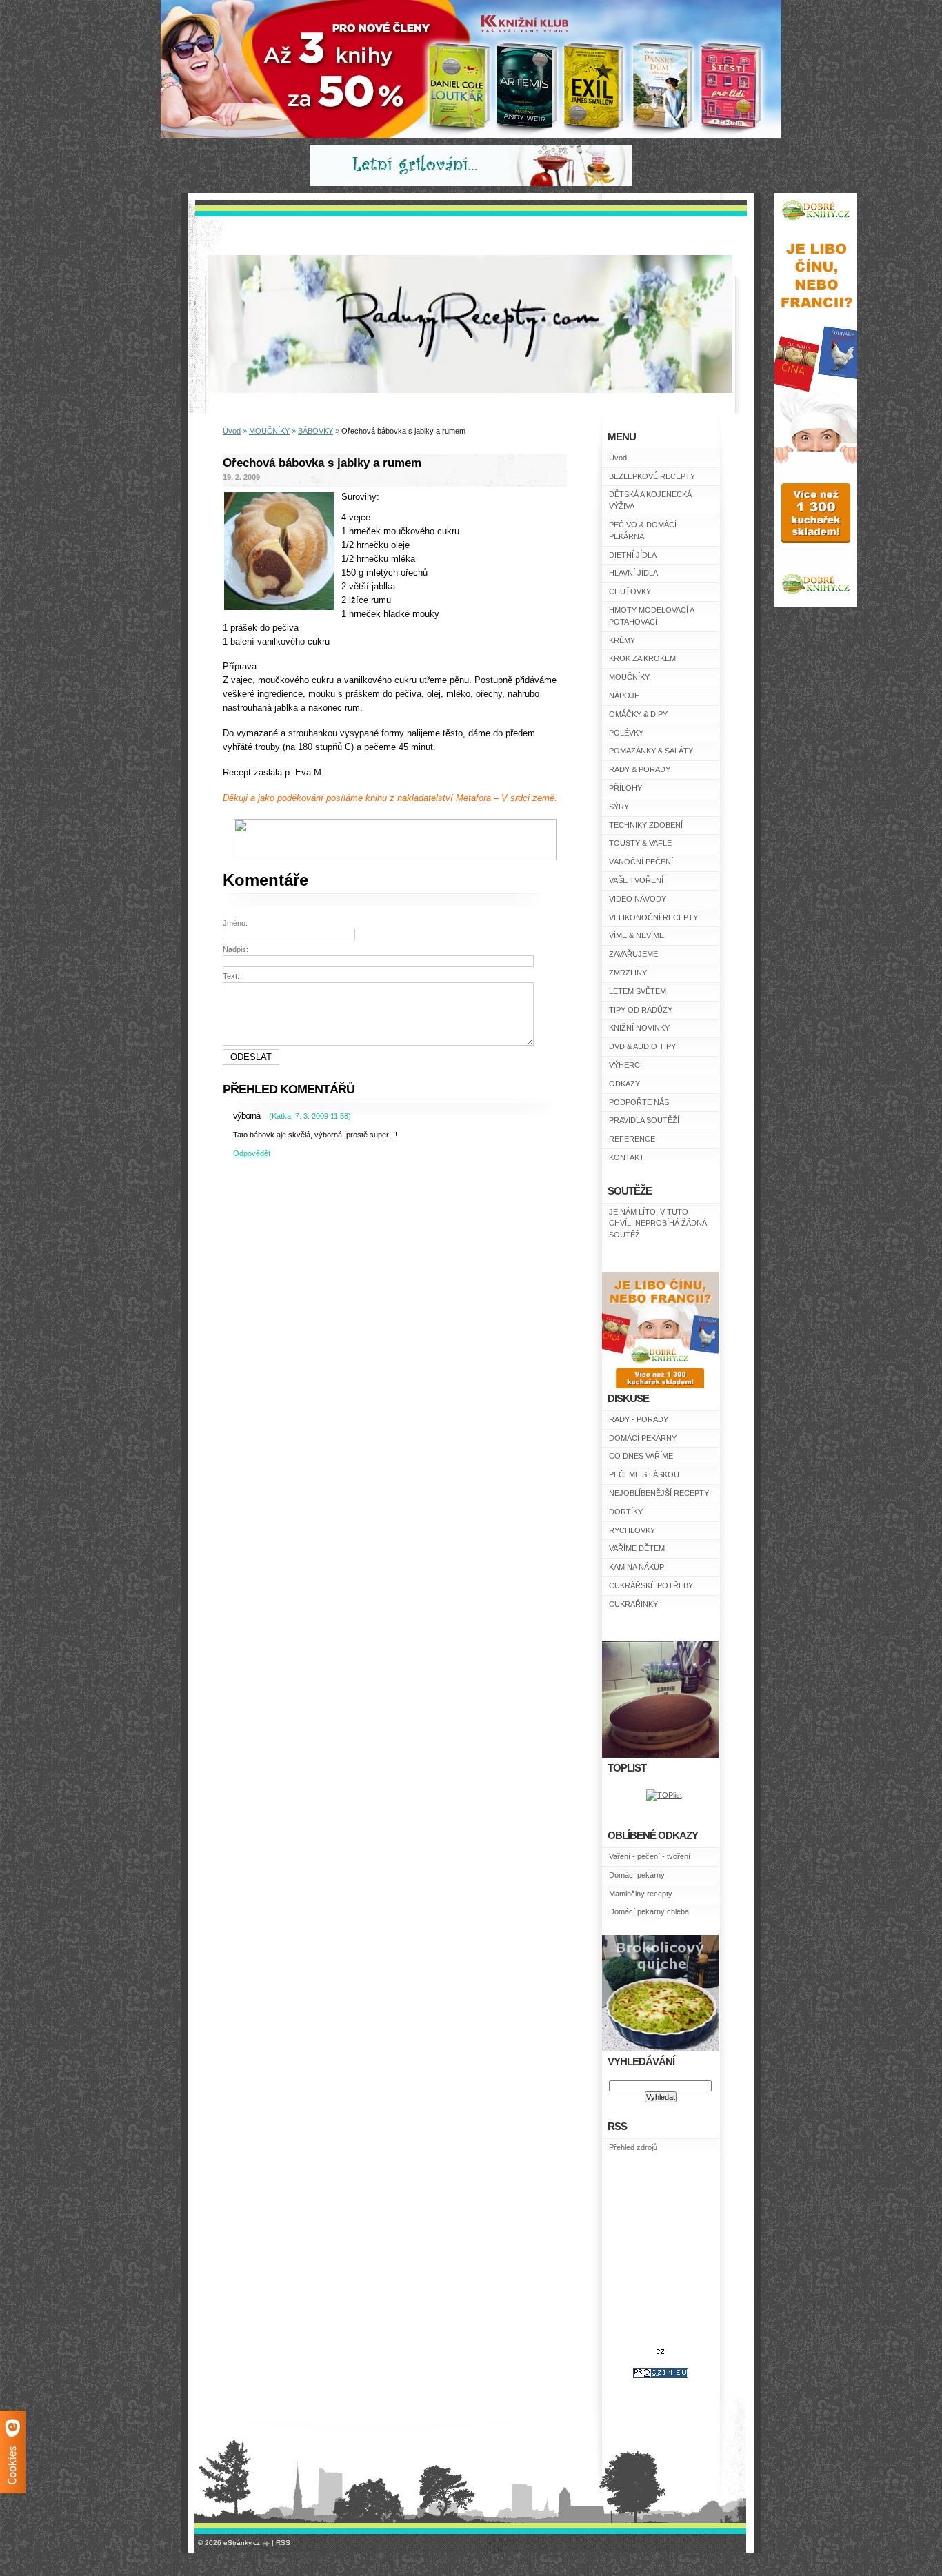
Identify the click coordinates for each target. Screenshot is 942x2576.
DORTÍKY (626, 1512)
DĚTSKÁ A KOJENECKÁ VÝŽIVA (650, 500)
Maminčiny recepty (641, 1894)
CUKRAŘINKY (633, 1604)
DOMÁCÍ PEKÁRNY (643, 1438)
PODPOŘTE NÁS (639, 1102)
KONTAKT (627, 1157)
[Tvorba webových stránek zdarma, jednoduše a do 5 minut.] (267, 2543)
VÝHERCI (625, 1065)
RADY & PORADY (640, 769)
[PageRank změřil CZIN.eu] (661, 2375)
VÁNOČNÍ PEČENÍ (641, 862)
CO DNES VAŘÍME (641, 1456)
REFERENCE (632, 1139)
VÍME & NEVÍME (637, 935)
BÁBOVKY (315, 431)
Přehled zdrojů (633, 2147)
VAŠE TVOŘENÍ (636, 880)
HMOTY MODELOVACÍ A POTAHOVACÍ (651, 616)
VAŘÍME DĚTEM (637, 1548)
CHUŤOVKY (630, 591)
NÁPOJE (624, 696)
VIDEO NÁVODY (638, 899)
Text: (231, 976)
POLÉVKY (626, 733)
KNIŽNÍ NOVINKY (639, 1028)
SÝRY (619, 807)
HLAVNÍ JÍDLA (633, 573)
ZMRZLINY (628, 973)
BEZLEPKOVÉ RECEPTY (652, 476)
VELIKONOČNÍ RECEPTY (653, 917)
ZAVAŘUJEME (633, 954)
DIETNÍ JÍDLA (633, 555)
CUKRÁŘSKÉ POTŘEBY (651, 1585)
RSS (283, 2543)
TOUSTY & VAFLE (640, 843)
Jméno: (235, 923)
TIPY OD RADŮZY (641, 1010)
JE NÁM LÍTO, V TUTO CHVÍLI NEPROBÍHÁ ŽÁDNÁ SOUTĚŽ (658, 1224)
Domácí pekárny (637, 1875)
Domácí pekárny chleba (649, 1911)
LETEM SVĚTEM (638, 991)
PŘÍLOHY (625, 788)
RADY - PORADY (639, 1419)
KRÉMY (622, 640)
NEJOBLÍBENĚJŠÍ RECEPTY (659, 1493)
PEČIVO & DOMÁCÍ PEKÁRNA (643, 530)
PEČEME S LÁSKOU (644, 1474)
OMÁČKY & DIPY (638, 714)
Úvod (618, 458)
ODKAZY (624, 1084)
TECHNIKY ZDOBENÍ (646, 825)
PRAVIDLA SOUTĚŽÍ (644, 1120)
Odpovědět (252, 1153)
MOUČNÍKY (629, 677)
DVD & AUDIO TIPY (642, 1046)
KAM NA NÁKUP (637, 1567)
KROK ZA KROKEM (642, 658)
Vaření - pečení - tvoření (650, 1856)
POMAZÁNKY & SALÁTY (651, 751)
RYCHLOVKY (632, 1530)
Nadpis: (235, 949)
